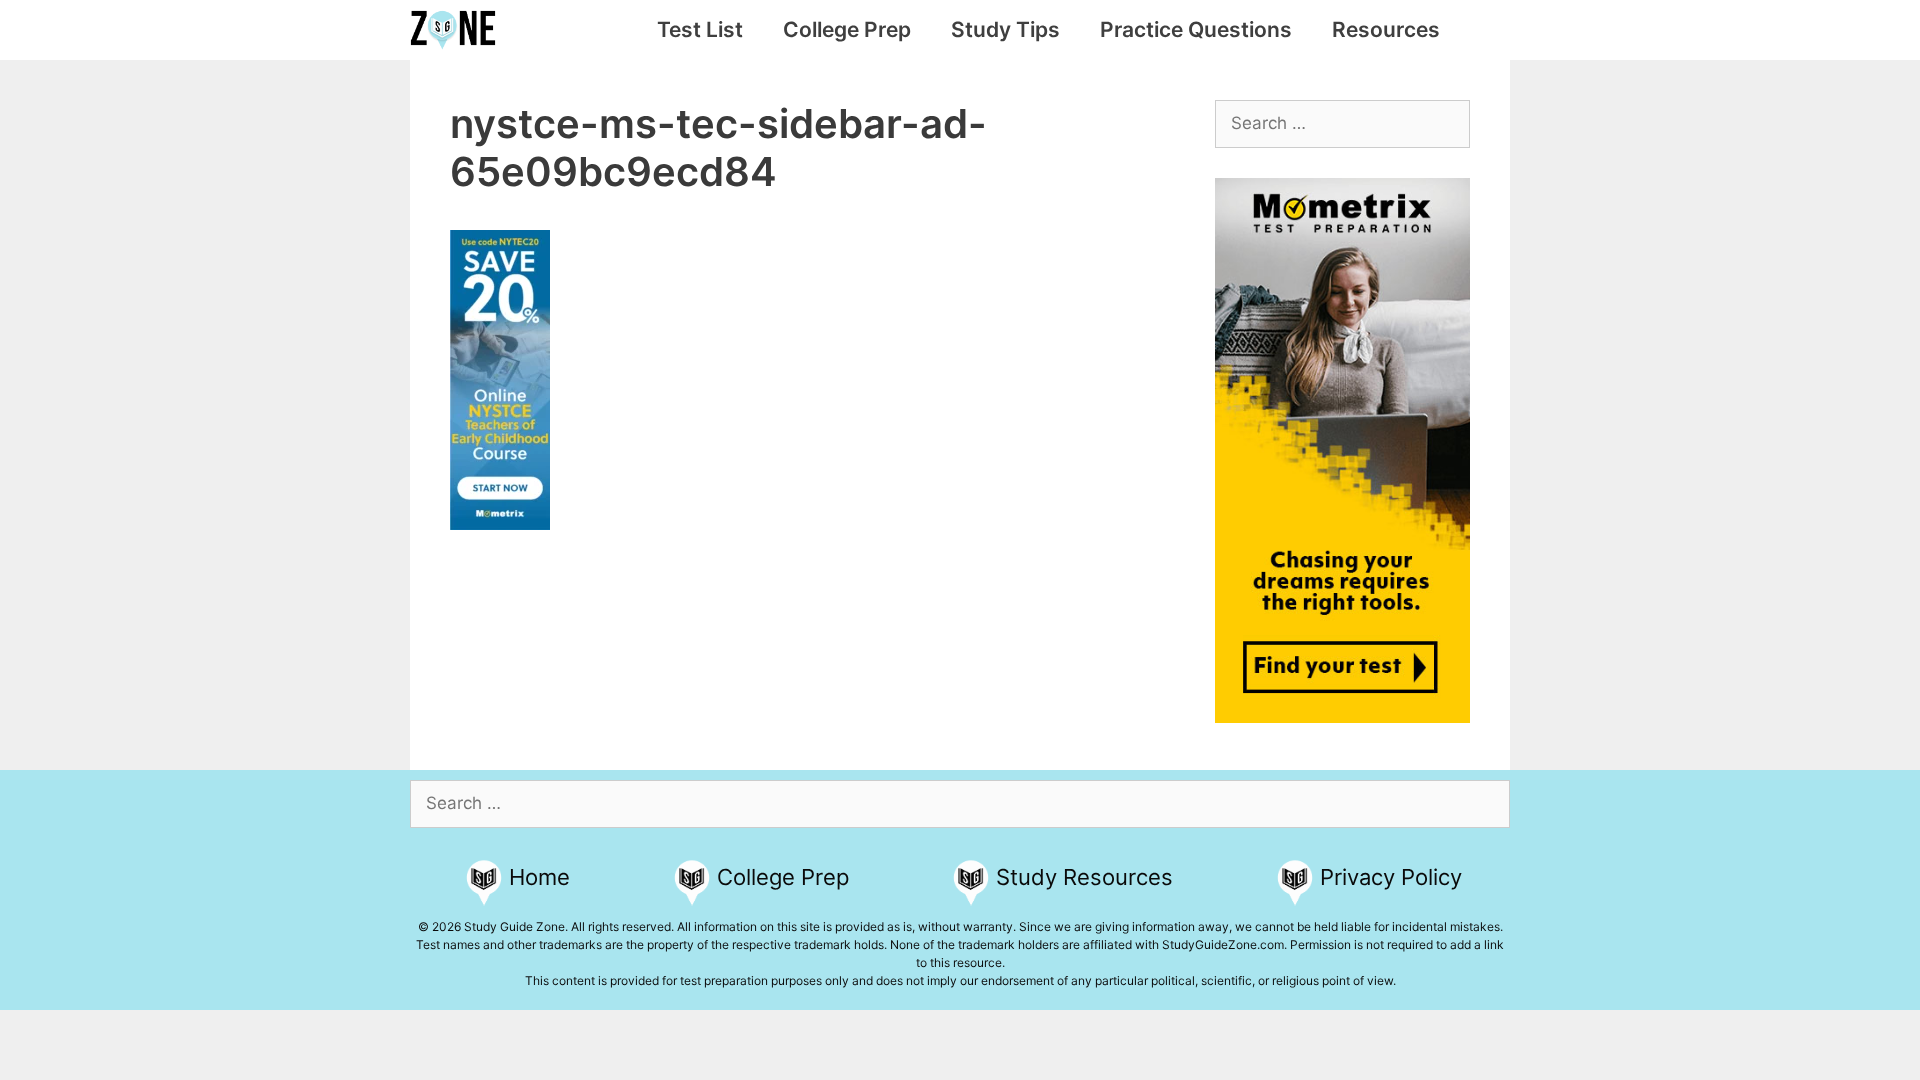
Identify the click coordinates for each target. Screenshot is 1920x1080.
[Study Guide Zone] (458, 30)
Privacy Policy (1391, 877)
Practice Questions (1196, 29)
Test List (700, 29)
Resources (1386, 29)
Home (539, 877)
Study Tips (1005, 29)
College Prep (847, 29)
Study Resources (1084, 877)
